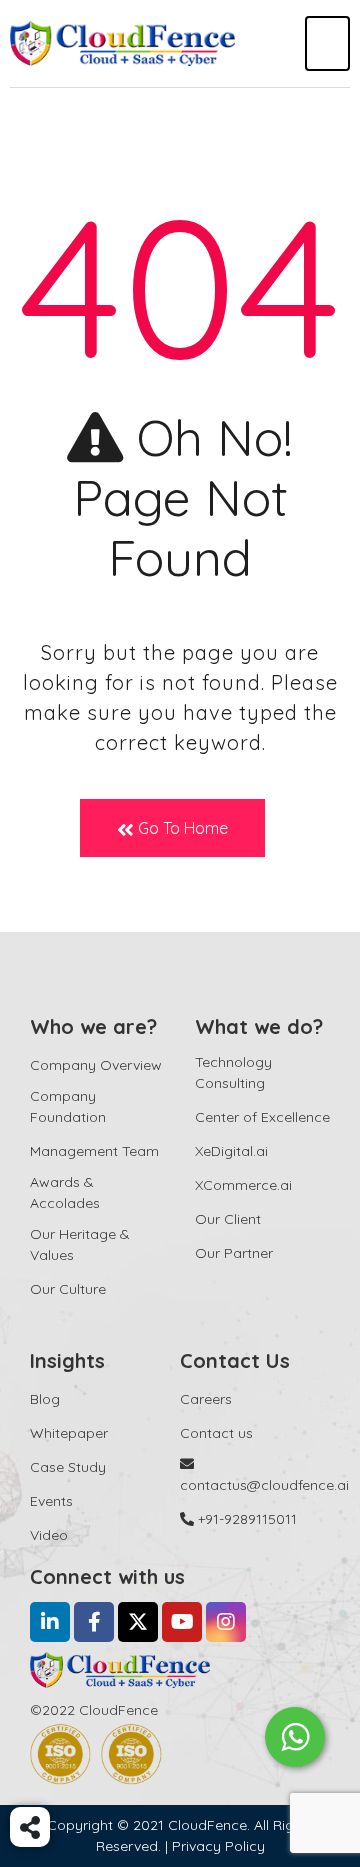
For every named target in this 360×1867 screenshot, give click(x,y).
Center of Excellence (262, 1117)
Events (51, 1501)
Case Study (68, 1467)
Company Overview (96, 1065)
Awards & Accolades (65, 1192)
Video (49, 1535)
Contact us (216, 1433)
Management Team (94, 1151)
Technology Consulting (233, 1072)
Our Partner (234, 1253)
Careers (206, 1399)
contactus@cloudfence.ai (264, 1485)
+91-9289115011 (245, 1519)
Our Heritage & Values (80, 1244)
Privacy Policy (218, 1846)
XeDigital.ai (231, 1151)
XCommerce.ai (243, 1185)
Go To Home (181, 828)
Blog (45, 1399)
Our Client (228, 1219)
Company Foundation (68, 1106)
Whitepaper (69, 1433)
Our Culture (68, 1289)
